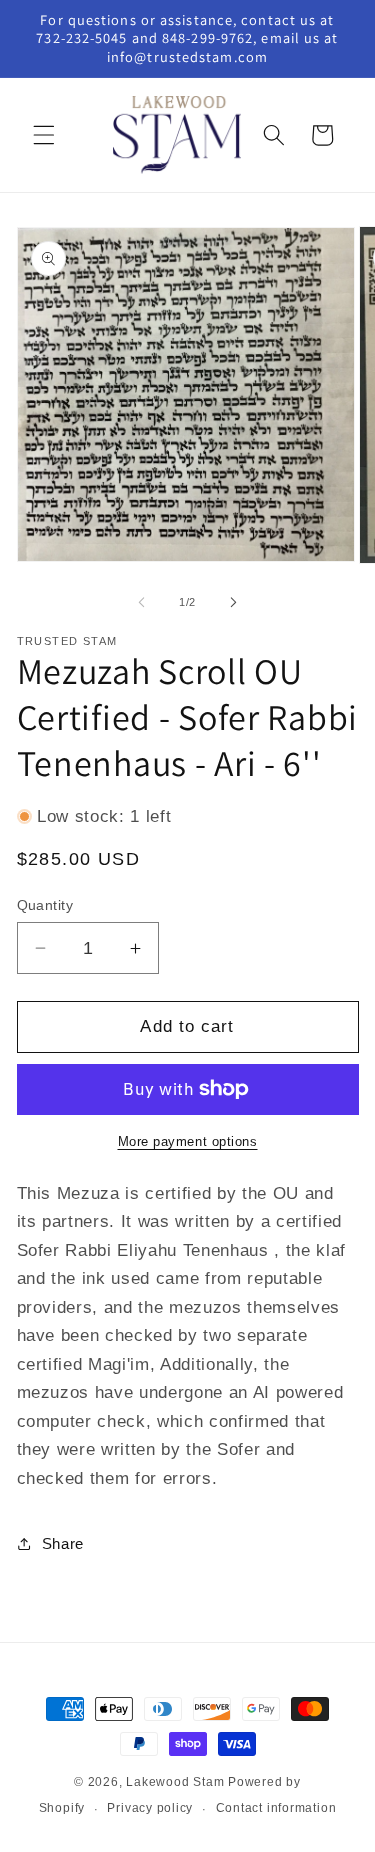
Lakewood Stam (175, 1782)
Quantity (45, 905)
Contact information (276, 1808)
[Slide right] (234, 602)
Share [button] (63, 1543)
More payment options (188, 1141)
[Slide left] (141, 602)
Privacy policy (150, 1808)
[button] (44, 135)
